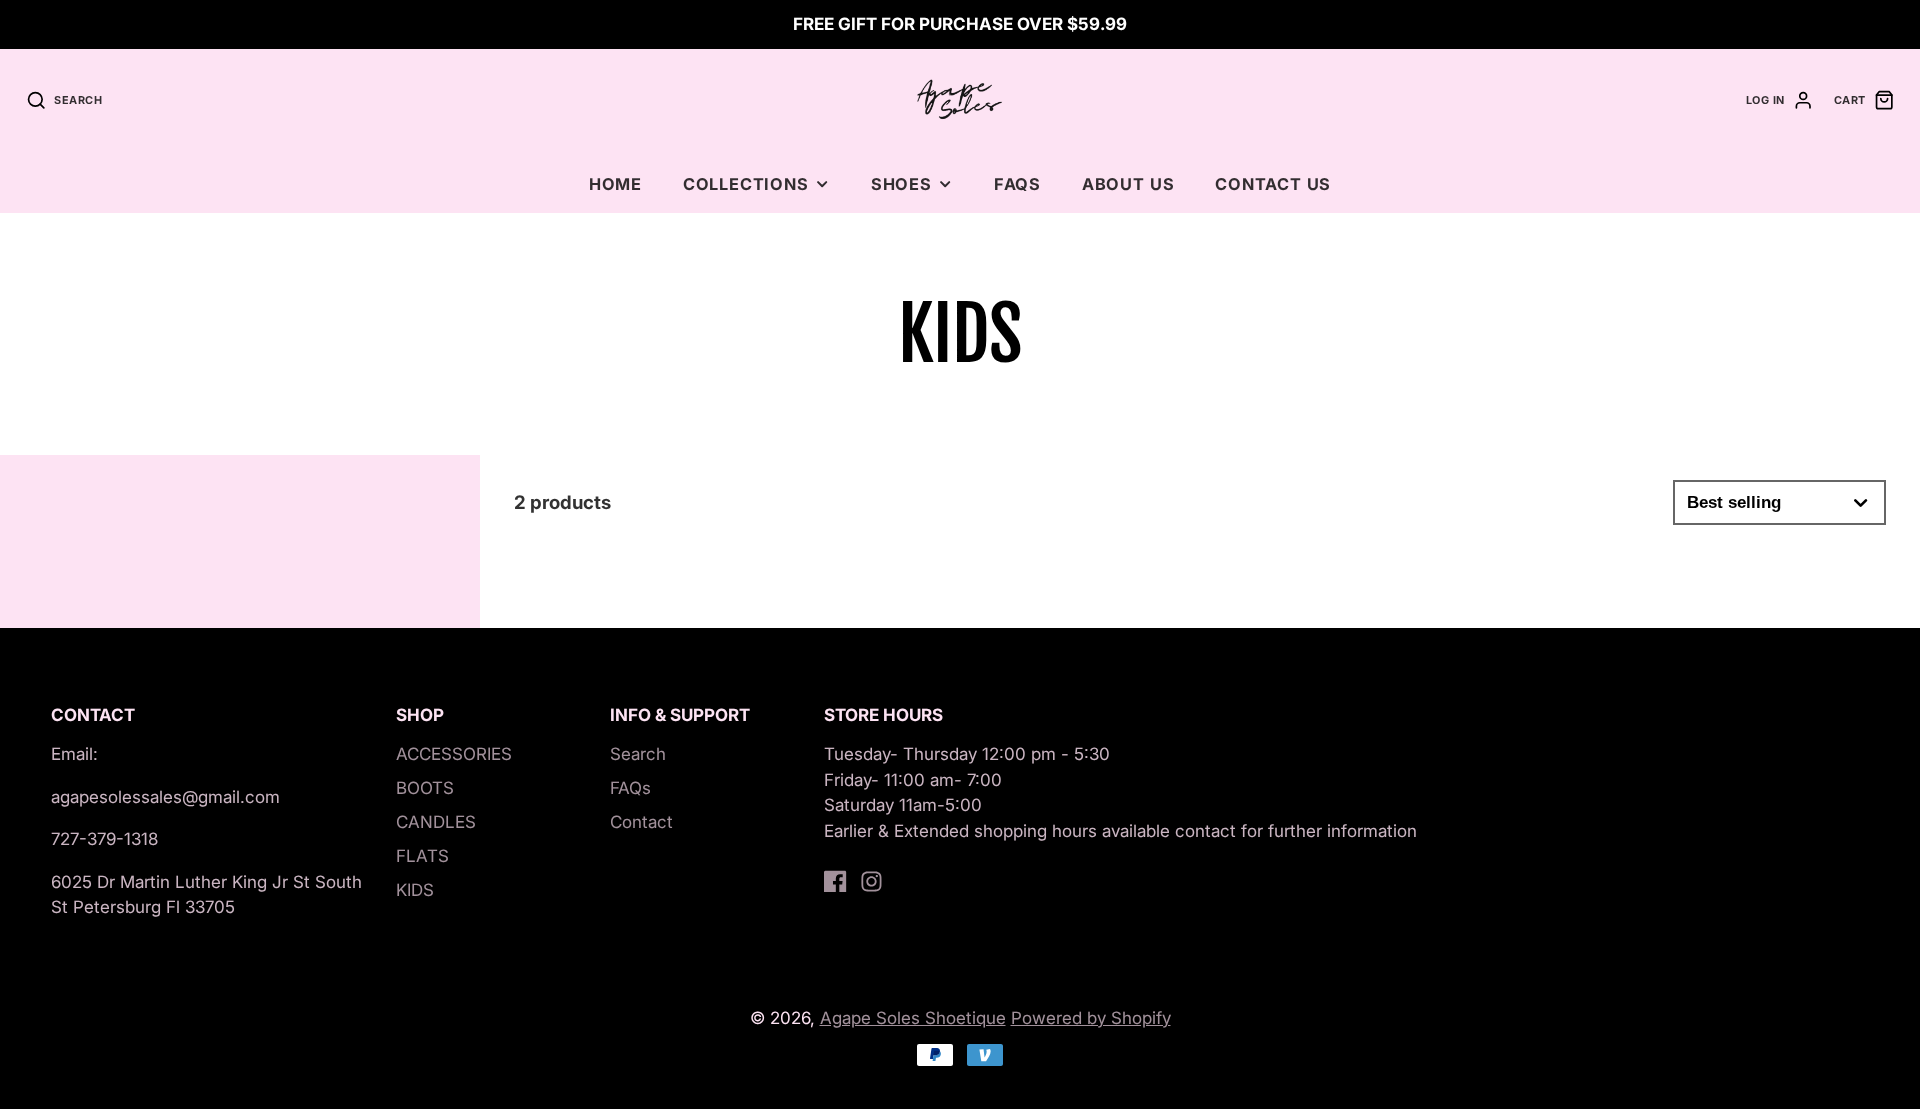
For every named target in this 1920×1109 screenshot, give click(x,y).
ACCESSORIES (454, 754)
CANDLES (436, 822)
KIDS (415, 890)
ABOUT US (1128, 184)
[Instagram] (871, 881)
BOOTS (425, 788)
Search (638, 754)
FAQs (1017, 184)
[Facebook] (835, 881)
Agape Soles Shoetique (913, 1018)
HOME (615, 184)
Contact (641, 822)
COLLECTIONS (746, 184)
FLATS (422, 856)
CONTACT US (1273, 184)
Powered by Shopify (1091, 1018)
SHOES (901, 184)
